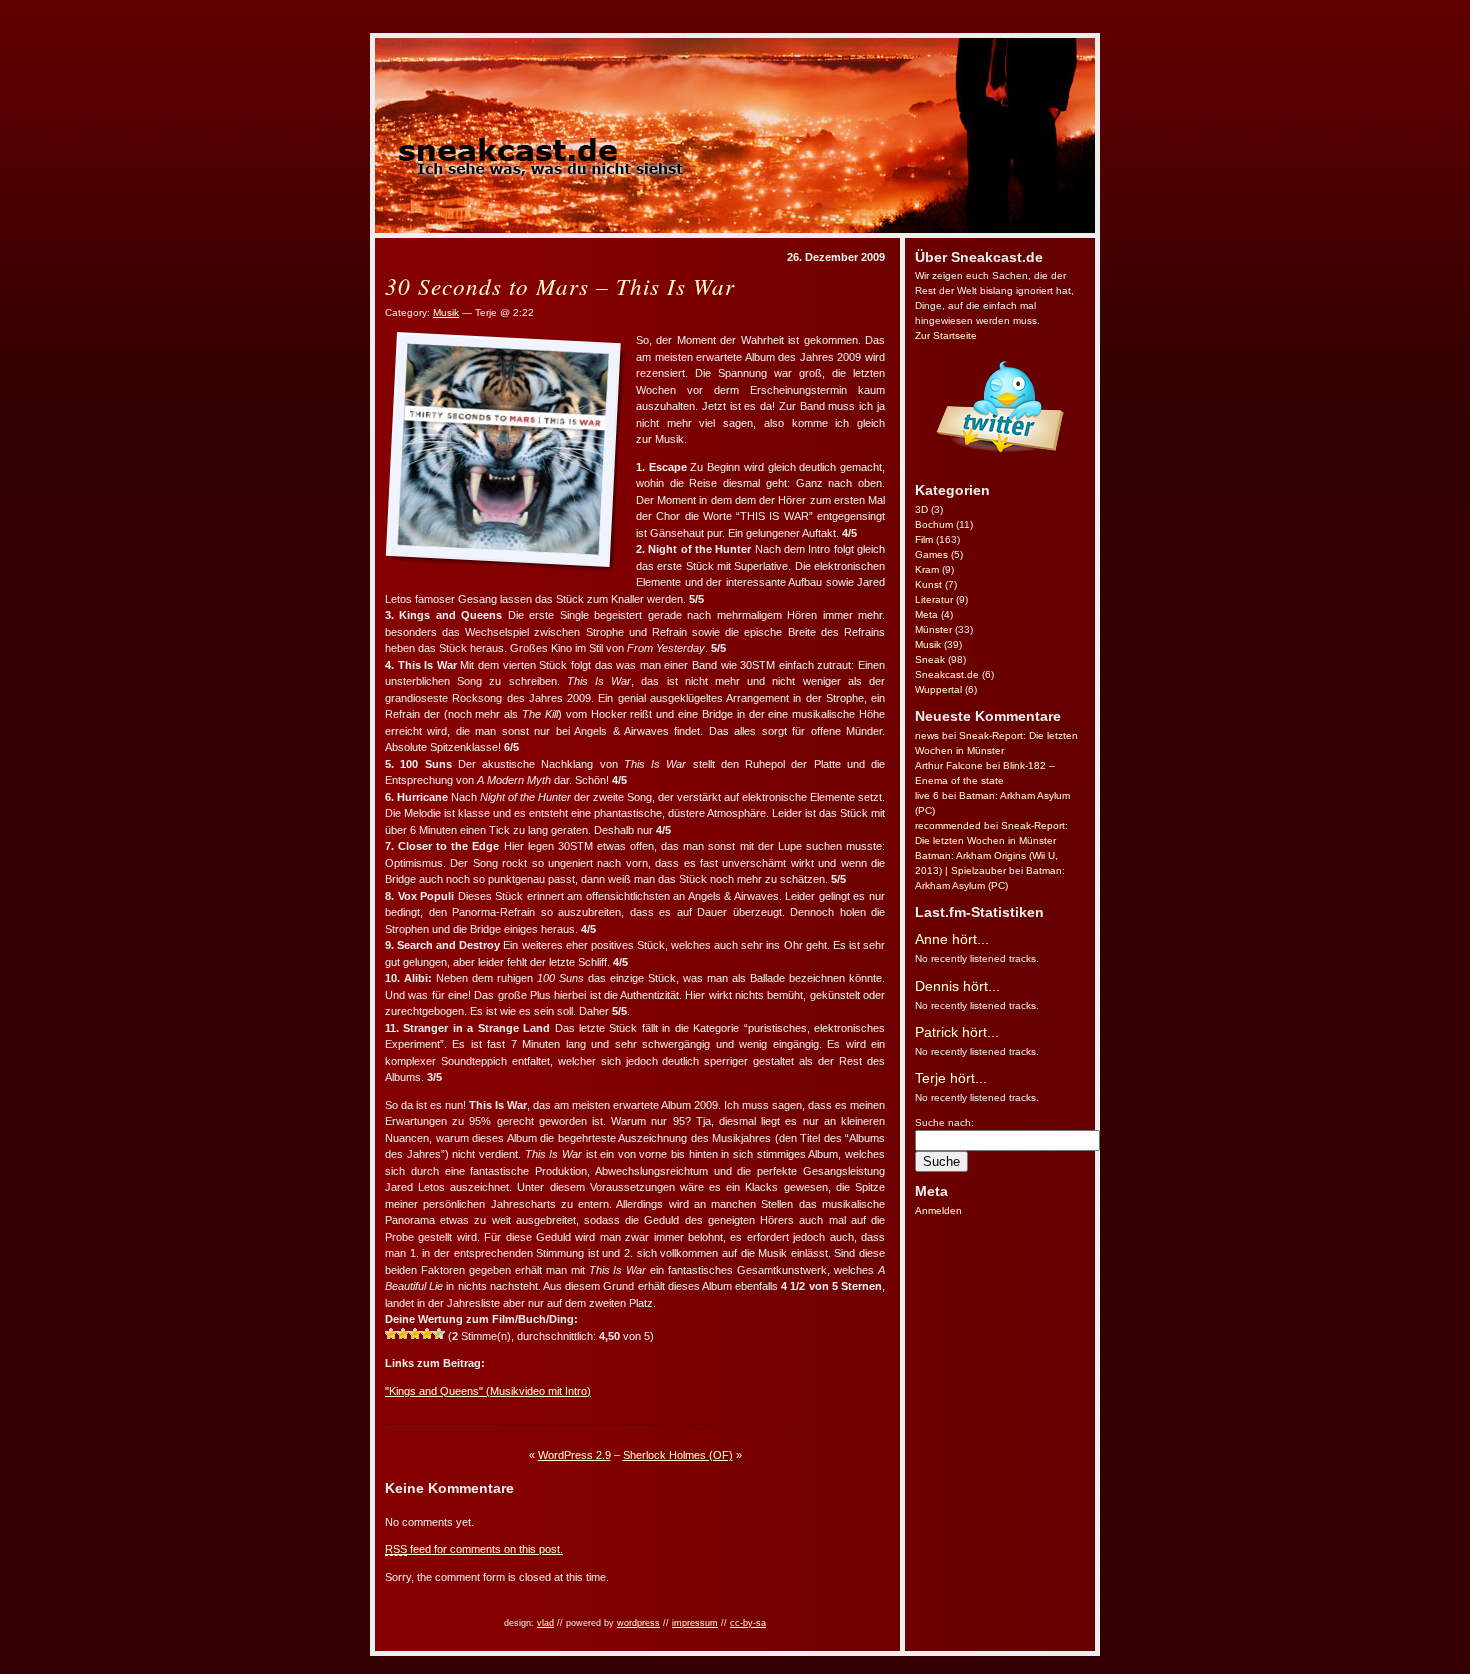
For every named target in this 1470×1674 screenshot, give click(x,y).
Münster (933, 629)
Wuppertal (938, 689)
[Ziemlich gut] (427, 1334)
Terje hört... (951, 1078)
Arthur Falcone (949, 765)
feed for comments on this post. (474, 1549)
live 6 (927, 795)
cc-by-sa (748, 1623)
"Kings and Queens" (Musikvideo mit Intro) (488, 1391)
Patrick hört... (957, 1032)
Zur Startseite (946, 335)
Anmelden (938, 1210)
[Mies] (391, 1334)
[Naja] (403, 1334)
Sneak (930, 659)
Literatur (934, 599)
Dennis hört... (957, 986)
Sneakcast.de (947, 674)
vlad (545, 1623)
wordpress (638, 1623)
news (927, 735)
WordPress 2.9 (574, 1455)
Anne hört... (952, 939)
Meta (926, 614)
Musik (928, 644)
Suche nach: (944, 1122)
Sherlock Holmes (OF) (678, 1455)
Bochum (934, 524)
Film (924, 539)
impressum (695, 1623)
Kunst (928, 584)
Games (931, 554)
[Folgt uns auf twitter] (1000, 467)
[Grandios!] (439, 1334)
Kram (927, 569)
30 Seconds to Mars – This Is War (560, 285)
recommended (948, 825)
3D (921, 509)
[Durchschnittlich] (415, 1334)
